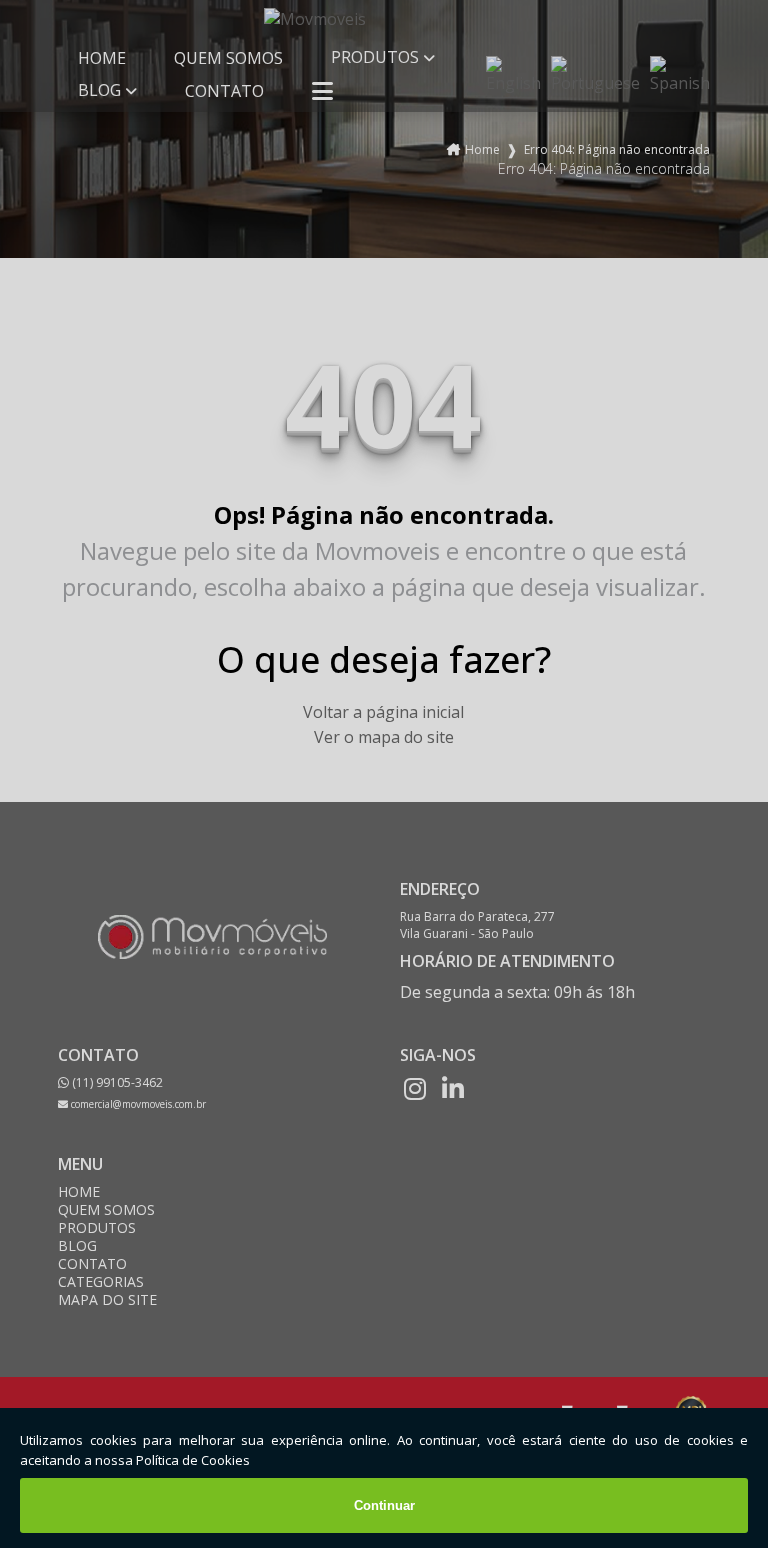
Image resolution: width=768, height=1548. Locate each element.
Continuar (384, 1505)
